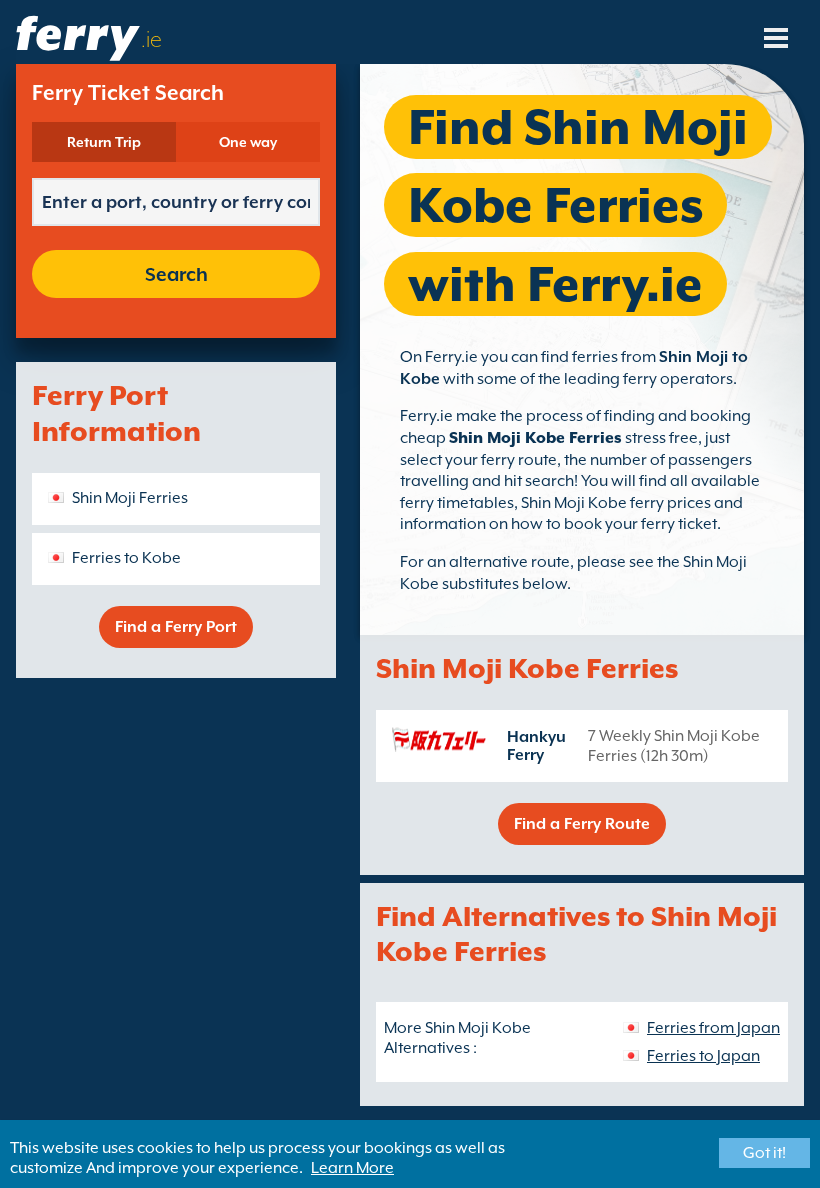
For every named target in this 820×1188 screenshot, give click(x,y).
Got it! (764, 1153)
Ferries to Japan (703, 1056)
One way (248, 142)
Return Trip (104, 142)
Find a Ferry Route (582, 824)
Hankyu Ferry (536, 746)
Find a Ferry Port (176, 627)
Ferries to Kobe (126, 558)
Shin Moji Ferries (130, 498)
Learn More (352, 1168)
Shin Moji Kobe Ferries (535, 438)
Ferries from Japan (713, 1028)
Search (176, 274)
